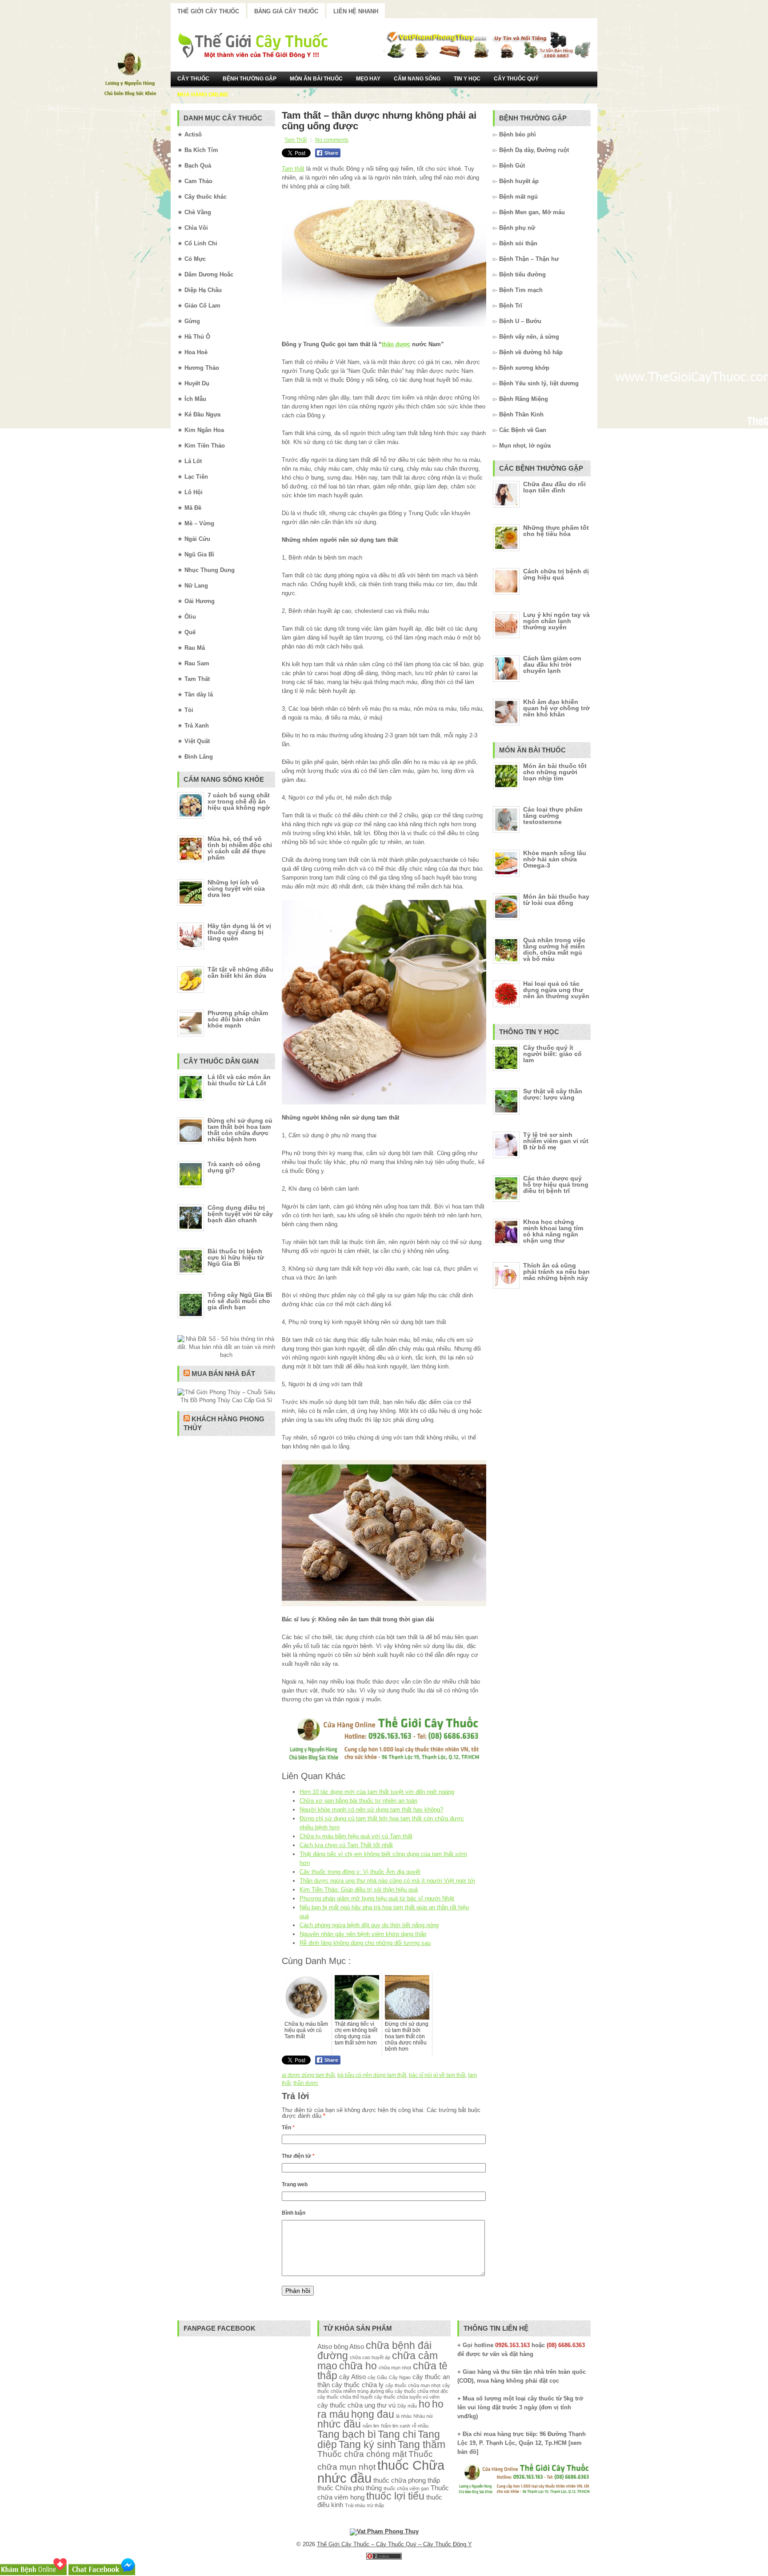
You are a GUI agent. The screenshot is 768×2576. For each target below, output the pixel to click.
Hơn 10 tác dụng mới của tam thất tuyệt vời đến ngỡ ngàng (377, 1792)
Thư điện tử (298, 2156)
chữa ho (358, 2366)
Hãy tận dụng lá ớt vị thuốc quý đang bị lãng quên (239, 932)
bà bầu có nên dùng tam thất (372, 2075)
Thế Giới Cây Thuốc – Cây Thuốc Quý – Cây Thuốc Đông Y (394, 2544)
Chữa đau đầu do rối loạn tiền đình (554, 487)
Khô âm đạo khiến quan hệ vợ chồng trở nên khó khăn (556, 708)
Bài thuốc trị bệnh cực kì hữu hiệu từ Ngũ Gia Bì (236, 1257)
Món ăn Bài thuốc (316, 79)
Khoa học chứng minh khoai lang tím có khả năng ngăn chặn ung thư (553, 1231)
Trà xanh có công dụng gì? (234, 1167)
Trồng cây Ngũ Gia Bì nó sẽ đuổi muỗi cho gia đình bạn (240, 1301)
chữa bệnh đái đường (374, 2351)
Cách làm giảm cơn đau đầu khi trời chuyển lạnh (552, 664)
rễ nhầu (420, 2426)
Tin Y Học (467, 79)
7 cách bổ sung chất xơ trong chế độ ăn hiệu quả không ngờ (239, 801)
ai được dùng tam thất (308, 2075)
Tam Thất (296, 140)
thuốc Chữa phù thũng (350, 2488)
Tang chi (397, 2434)
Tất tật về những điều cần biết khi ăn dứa (240, 972)
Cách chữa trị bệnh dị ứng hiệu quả (556, 574)
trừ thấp (376, 2505)
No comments (332, 140)
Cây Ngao (400, 2377)
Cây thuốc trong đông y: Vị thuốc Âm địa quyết (360, 1872)
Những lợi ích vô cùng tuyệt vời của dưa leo (236, 888)
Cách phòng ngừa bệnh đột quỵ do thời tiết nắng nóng (369, 1925)
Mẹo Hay (368, 79)
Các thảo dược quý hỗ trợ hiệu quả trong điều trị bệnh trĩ (556, 1184)
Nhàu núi (423, 2416)
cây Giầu (377, 2377)
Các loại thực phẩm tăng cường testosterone (553, 816)
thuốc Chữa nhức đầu (381, 2472)
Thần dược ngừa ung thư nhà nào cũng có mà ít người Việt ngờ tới (387, 1881)
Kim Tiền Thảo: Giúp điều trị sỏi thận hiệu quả (359, 1890)
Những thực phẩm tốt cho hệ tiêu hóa (556, 531)
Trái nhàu (355, 2505)
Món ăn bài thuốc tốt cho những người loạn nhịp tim (555, 772)
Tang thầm (422, 2445)
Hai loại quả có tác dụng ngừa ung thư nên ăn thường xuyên (556, 990)
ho (424, 2404)
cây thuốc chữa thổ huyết (345, 2397)
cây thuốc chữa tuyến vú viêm (407, 2397)
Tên (288, 2128)
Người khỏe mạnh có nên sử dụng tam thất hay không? (371, 1810)
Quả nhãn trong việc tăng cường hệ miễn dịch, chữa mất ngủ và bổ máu (554, 949)
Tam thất (293, 169)
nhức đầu (339, 2424)
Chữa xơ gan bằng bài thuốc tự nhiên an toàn (358, 1801)
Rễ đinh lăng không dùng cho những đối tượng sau (365, 1943)
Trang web (295, 2184)
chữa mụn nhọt (395, 2368)
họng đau (373, 2414)
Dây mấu (407, 2406)
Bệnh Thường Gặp (250, 79)
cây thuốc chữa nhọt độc (422, 2391)
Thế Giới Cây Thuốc (208, 11)
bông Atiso (349, 2346)
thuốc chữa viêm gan (406, 2488)
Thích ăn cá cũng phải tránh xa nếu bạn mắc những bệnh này (556, 1272)
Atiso (325, 2346)
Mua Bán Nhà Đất (223, 1374)
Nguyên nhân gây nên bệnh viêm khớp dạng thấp (363, 1934)
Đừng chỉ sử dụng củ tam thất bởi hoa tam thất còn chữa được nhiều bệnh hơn (240, 1130)
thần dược (396, 344)
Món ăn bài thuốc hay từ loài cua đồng (556, 900)
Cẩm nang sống (417, 79)
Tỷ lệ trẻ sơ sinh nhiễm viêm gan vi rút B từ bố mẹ (556, 1141)
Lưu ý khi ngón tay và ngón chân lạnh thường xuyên (556, 621)
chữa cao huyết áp (370, 2357)
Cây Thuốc (193, 79)
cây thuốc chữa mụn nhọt (413, 2385)
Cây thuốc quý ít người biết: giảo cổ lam (552, 1054)
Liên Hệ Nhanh (356, 11)
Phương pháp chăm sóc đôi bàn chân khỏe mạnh (238, 1019)
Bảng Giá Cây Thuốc (286, 11)
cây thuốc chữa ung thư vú (356, 2405)
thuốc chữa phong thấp (407, 2480)
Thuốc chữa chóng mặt (362, 2454)
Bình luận (294, 2213)
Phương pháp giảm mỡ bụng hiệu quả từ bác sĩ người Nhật (377, 1898)
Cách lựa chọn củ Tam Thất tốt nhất (346, 1845)
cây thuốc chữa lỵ (358, 2385)
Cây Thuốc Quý (516, 79)
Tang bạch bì (347, 2434)
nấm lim (371, 2426)
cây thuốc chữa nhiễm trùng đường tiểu (384, 2388)
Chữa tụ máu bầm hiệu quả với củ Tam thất (356, 1836)
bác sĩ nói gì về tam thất (437, 2075)
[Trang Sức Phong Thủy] (384, 1762)
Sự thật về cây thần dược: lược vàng (553, 1094)
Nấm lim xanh (396, 2426)
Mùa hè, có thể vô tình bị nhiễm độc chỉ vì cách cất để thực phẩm (240, 848)
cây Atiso (352, 2377)
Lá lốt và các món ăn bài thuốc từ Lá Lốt (239, 1080)
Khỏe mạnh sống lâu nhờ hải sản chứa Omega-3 (555, 859)
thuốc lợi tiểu (395, 2496)
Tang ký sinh (367, 2445)
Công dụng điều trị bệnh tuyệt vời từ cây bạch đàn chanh (240, 1214)
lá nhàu (404, 2416)
